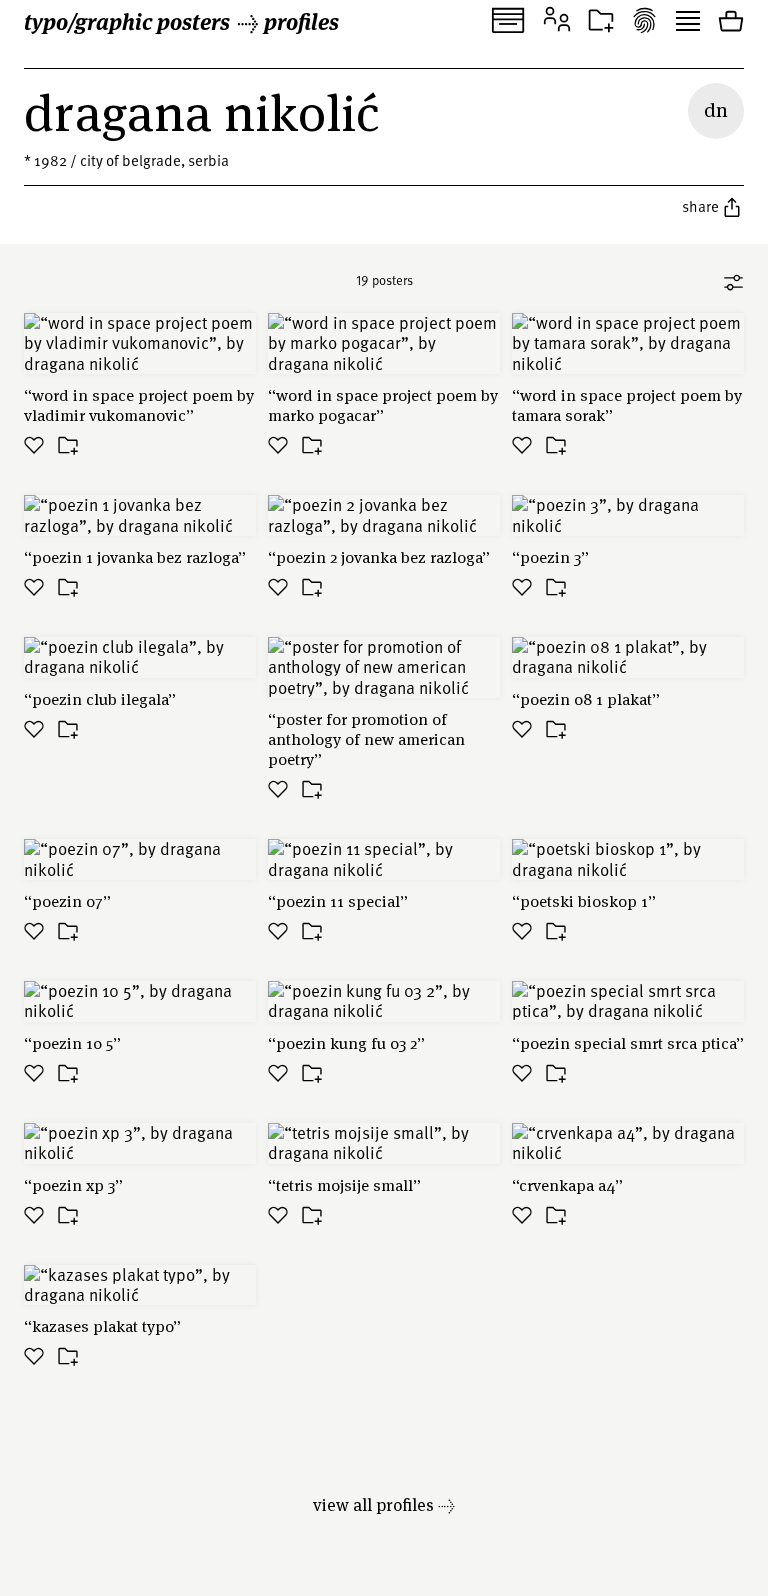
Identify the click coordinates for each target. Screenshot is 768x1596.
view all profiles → (384, 1504)
